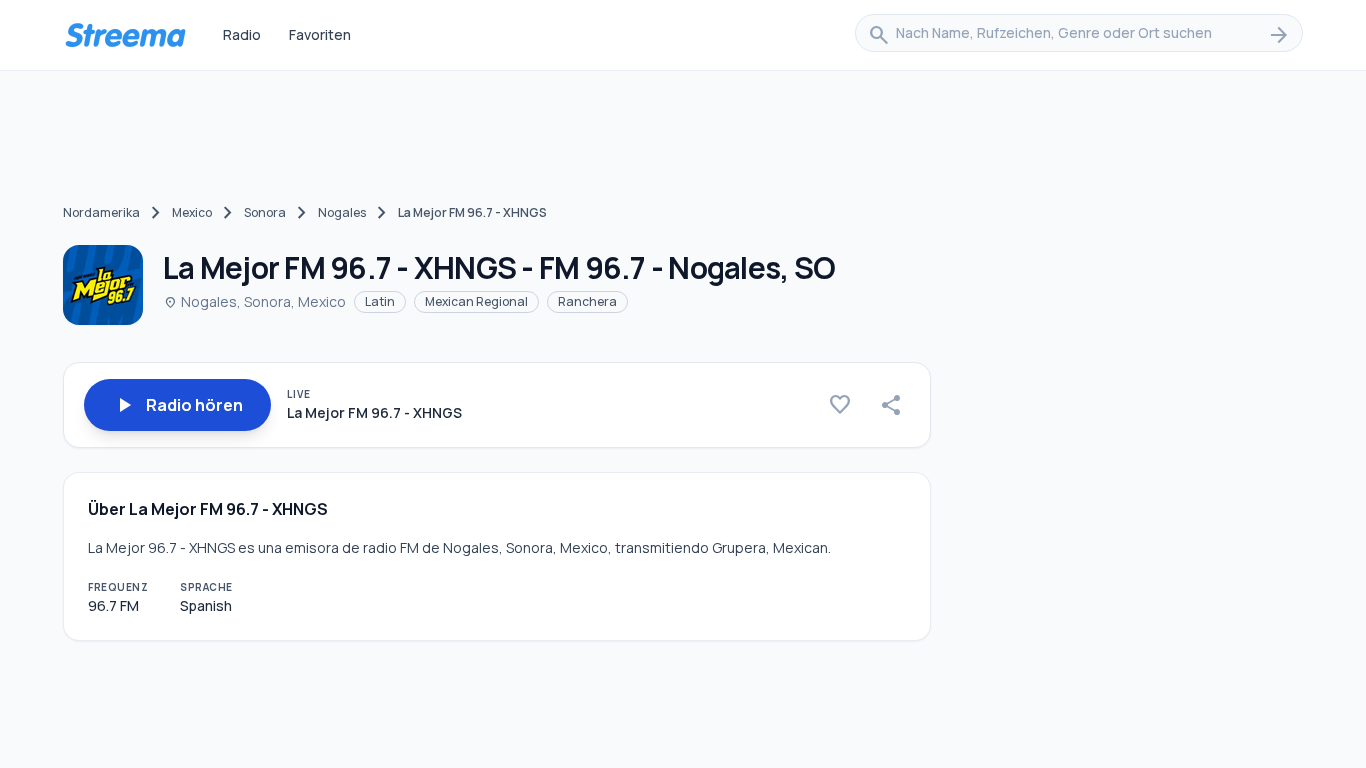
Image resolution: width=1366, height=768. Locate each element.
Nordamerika (101, 212)
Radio (242, 34)
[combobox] (1079, 35)
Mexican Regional (476, 301)
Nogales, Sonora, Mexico (254, 301)
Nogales (342, 212)
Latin (380, 301)
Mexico (192, 212)
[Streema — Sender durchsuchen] (125, 35)
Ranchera (587, 301)
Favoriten (320, 34)
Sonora (265, 212)
